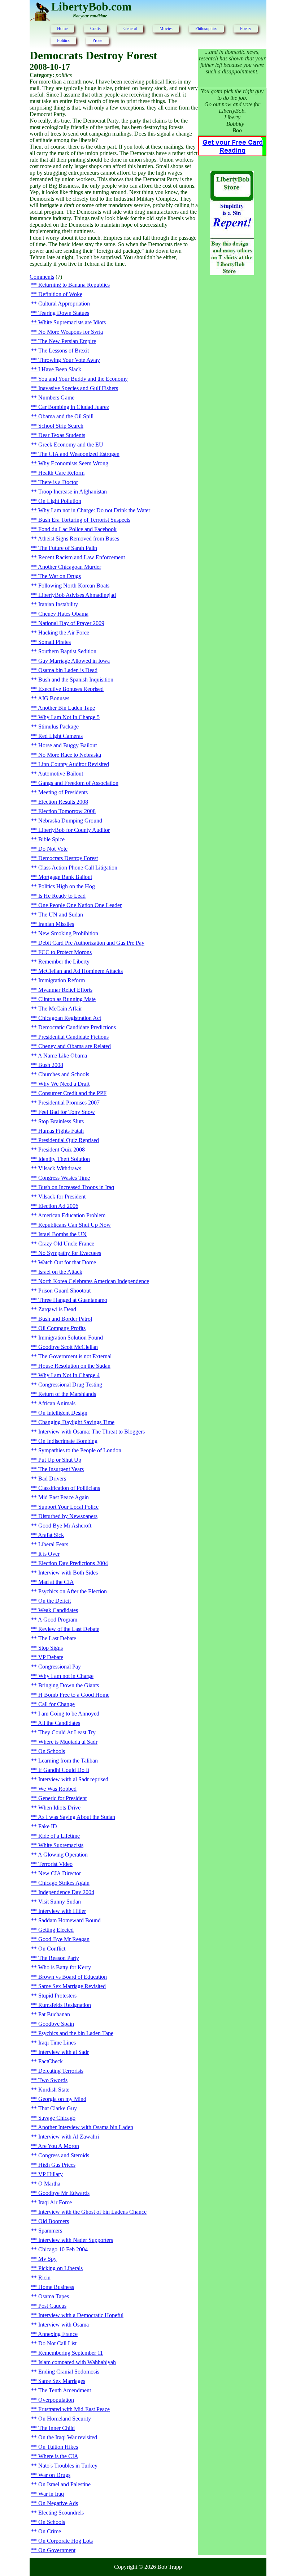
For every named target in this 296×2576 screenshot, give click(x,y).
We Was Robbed (57, 1789)
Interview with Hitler (62, 1911)
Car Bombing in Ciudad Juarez (74, 407)
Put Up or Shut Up (60, 1460)
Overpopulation (56, 2400)
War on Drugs (54, 2475)
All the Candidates (59, 1723)
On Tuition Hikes (58, 2447)
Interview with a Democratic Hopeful (81, 2315)
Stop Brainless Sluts (61, 1121)
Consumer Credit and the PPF (72, 1093)
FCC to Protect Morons (65, 952)
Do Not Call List (57, 2343)
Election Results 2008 (63, 802)
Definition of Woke (60, 294)
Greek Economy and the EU (71, 445)
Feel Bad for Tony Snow (67, 1112)
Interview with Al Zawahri (69, 2137)
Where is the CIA (58, 2456)
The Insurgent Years (61, 1469)
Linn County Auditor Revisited (74, 764)
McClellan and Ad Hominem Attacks (80, 971)
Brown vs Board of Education (73, 1977)
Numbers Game (56, 398)
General (130, 29)
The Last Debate (57, 1638)
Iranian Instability (58, 604)
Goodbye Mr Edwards (64, 2193)
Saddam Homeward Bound (69, 1920)
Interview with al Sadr (64, 2052)
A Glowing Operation (63, 1855)
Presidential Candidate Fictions (73, 1037)
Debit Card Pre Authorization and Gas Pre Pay (91, 943)
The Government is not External (75, 1356)
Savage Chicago (57, 2118)
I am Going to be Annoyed (69, 1714)
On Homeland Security (65, 2419)
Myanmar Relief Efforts (65, 990)
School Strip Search (61, 426)
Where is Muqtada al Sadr (68, 1742)
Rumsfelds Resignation (65, 2005)
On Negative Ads (58, 2503)
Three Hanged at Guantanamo (73, 1300)
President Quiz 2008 (62, 1150)
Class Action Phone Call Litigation (78, 868)
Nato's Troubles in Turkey (68, 2466)
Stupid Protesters (57, 1996)
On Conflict (52, 1949)
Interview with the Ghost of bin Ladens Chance (92, 2212)
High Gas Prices (57, 2165)
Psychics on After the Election (73, 1591)
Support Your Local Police (68, 1507)
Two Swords (53, 2080)
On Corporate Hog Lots (66, 2541)
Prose (97, 40)
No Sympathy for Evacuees (70, 1253)
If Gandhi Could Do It (64, 1770)
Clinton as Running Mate (67, 999)
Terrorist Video (55, 1864)
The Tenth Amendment (65, 2390)
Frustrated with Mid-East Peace (74, 2409)
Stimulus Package (58, 727)
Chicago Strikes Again (64, 1883)
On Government (57, 2550)
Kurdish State (54, 2090)
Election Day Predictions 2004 (73, 1563)
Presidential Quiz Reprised (69, 1140)
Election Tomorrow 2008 (67, 811)
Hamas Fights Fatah (61, 1131)
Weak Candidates (58, 1610)
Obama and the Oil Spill (66, 416)
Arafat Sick (51, 1535)
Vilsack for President (62, 1197)
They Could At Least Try (67, 1732)
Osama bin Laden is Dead (68, 670)
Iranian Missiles (56, 924)
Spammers (50, 2231)
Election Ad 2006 (58, 1206)
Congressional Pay (60, 1667)
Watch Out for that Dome (67, 1262)
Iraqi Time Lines (57, 2043)
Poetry (246, 29)
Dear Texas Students (62, 435)
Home (62, 29)
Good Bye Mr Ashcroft (65, 1526)
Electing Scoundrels (61, 2513)
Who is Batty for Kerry (65, 1967)
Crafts (95, 29)
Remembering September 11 (71, 2353)
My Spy (47, 2259)
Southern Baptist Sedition (67, 651)
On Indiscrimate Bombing (68, 1441)
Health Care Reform (61, 473)
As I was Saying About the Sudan (77, 1817)
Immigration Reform (62, 980)
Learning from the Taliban (68, 1761)
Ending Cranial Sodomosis (69, 2372)
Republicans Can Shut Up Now (75, 1225)
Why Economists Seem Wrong (73, 463)
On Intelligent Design (63, 1413)
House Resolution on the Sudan (74, 1366)
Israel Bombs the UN (62, 1234)
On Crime (50, 2531)
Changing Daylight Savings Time (76, 1422)
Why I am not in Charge (66, 1676)
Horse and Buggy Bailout (68, 745)
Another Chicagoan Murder (69, 567)
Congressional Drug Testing (70, 1385)
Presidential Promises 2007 (69, 1103)
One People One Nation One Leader (80, 905)
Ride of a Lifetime (59, 1836)
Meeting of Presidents (63, 792)
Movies (166, 29)
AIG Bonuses (54, 698)
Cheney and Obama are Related (75, 1046)
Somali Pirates (55, 642)
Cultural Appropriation (64, 304)
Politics (63, 40)
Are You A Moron (58, 2146)
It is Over (49, 1554)
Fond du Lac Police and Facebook (77, 529)
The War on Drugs (60, 576)
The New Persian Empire (67, 341)
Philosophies (206, 29)
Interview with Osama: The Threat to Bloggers (92, 1432)
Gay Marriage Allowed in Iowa (74, 661)
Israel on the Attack (60, 1272)
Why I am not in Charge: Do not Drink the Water (94, 510)
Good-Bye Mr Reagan (64, 1939)
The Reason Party (59, 1958)
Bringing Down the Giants (69, 1685)
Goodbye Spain (56, 2024)
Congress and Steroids (64, 2155)
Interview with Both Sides (68, 1573)
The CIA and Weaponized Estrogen (79, 454)
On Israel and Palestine (64, 2484)
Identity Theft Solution (64, 1159)
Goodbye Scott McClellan (68, 1347)
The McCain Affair (60, 1009)
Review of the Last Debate (69, 1629)
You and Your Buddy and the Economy (83, 379)
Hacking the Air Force (64, 633)
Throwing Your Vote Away (69, 360)
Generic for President (62, 1798)
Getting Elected (56, 1930)
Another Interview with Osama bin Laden (86, 2127)
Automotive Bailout (60, 774)
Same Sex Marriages (62, 2381)
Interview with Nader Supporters (76, 2240)
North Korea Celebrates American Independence (94, 1281)
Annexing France (58, 2334)
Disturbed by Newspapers (68, 1516)
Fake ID (48, 1826)
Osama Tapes (54, 2296)
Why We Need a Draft (64, 1084)
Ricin (44, 2278)
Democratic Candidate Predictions (77, 1027)
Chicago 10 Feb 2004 (63, 2249)
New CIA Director (60, 1873)
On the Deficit (55, 1601)
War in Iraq (51, 2494)
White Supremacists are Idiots (72, 322)
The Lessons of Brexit (64, 351)
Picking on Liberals (60, 2268)
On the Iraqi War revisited (68, 2437)
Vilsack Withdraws (60, 1168)
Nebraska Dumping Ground (70, 821)
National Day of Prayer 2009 (71, 623)
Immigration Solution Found (71, 1338)
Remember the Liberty (64, 962)
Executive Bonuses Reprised (71, 689)
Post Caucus (52, 2306)
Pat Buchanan (54, 2014)
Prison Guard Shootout (64, 1291)
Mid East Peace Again (64, 1497)
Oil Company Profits (62, 1328)
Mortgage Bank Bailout (65, 877)
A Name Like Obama (62, 1056)
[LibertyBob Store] (232, 273)
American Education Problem (72, 1215)
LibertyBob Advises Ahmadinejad (77, 595)
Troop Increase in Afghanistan (73, 492)
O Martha (49, 2184)
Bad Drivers (52, 1479)
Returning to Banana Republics (74, 285)
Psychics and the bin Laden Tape (76, 2033)
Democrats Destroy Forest (68, 858)
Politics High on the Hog (67, 886)
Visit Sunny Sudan (60, 1902)
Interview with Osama (64, 2325)
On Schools (52, 1751)
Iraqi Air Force (55, 2202)
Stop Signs (51, 1648)
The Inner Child (56, 2428)
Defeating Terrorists (61, 2071)
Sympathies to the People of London (80, 1450)
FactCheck (51, 2061)
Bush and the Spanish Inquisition (76, 680)
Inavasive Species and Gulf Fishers (78, 388)
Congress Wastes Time (64, 1178)
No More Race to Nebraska (70, 755)
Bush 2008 (51, 1065)
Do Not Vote (53, 849)
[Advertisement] (232, 398)
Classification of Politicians (69, 1488)
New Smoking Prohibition (68, 933)
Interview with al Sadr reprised (73, 1779)
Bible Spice (51, 839)
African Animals (57, 1403)
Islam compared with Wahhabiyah (77, 2362)
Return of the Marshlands (67, 1394)
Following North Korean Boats (74, 586)
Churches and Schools (64, 1074)
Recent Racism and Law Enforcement (82, 557)
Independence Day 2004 (66, 1892)
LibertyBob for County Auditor (74, 830)
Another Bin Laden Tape (66, 708)
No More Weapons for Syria (71, 332)
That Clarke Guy (58, 2108)
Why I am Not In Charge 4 (69, 1375)
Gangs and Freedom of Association (78, 783)
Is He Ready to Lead (62, 896)
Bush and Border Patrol (65, 1319)
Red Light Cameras (60, 736)
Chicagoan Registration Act (70, 1018)
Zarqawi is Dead (57, 1309)
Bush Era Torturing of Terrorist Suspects (84, 520)
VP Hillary (51, 2174)
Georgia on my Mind (62, 2099)
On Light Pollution (60, 501)
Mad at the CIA (56, 1582)
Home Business (56, 2287)
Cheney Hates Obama (63, 614)
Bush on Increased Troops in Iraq (76, 1187)
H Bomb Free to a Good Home (74, 1695)
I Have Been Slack (60, 369)
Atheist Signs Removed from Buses (79, 539)
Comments (42, 277)
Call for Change (56, 1704)
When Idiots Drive (59, 1808)
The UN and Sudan (61, 915)
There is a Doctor (58, 482)
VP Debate (51, 1657)
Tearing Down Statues (64, 313)
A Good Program (58, 1620)
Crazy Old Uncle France (66, 1244)
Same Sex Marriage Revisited (72, 1986)
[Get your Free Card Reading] (232, 154)
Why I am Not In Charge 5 (69, 717)
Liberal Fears (53, 1544)
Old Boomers (54, 2221)
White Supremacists (61, 1845)
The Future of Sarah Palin (68, 548)
